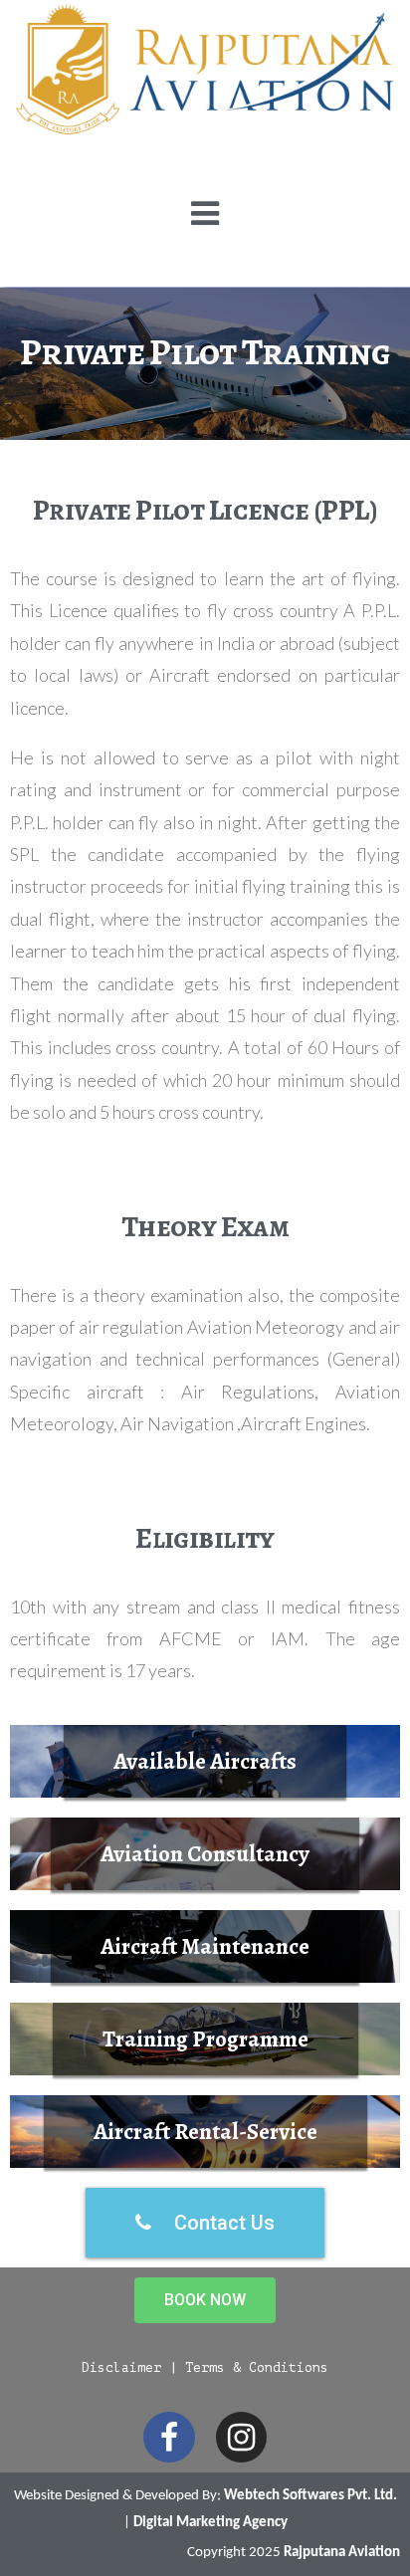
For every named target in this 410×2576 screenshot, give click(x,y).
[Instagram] (241, 2437)
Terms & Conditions (257, 2367)
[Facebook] (169, 2437)
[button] (205, 1761)
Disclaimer (121, 2367)
